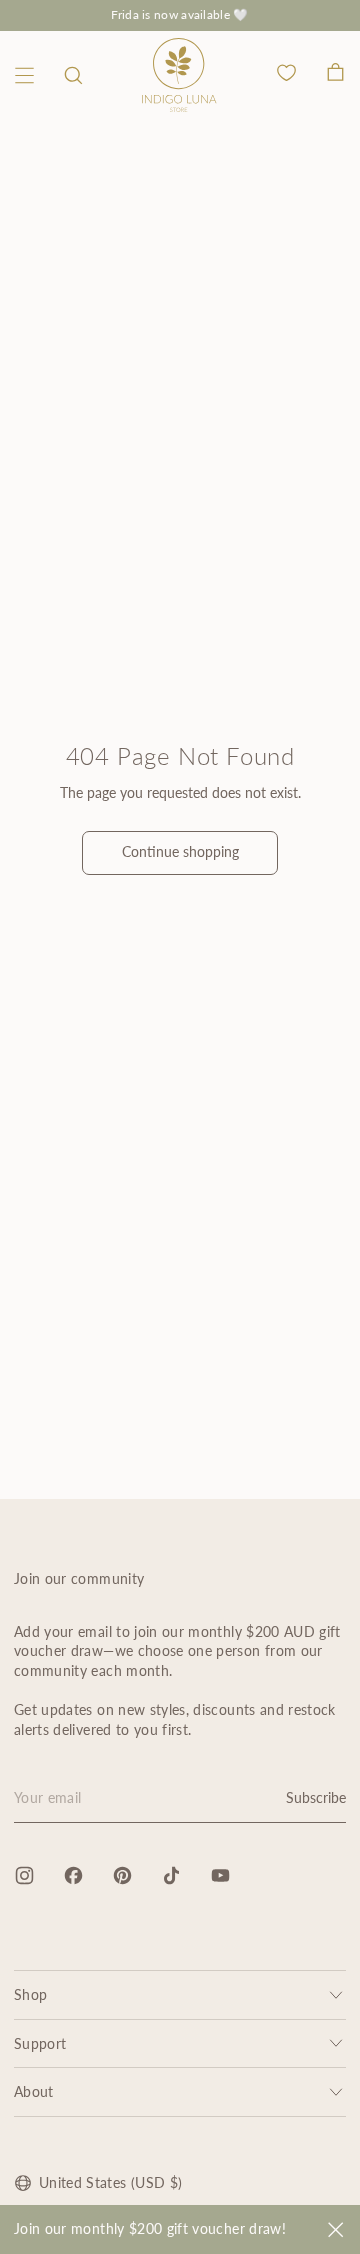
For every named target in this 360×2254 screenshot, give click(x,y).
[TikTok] (171, 1875)
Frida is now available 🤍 (179, 14)
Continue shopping (180, 851)
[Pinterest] (122, 1875)
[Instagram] (24, 1875)
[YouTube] (220, 1875)
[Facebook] (73, 1875)
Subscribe (316, 1797)
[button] (73, 75)
